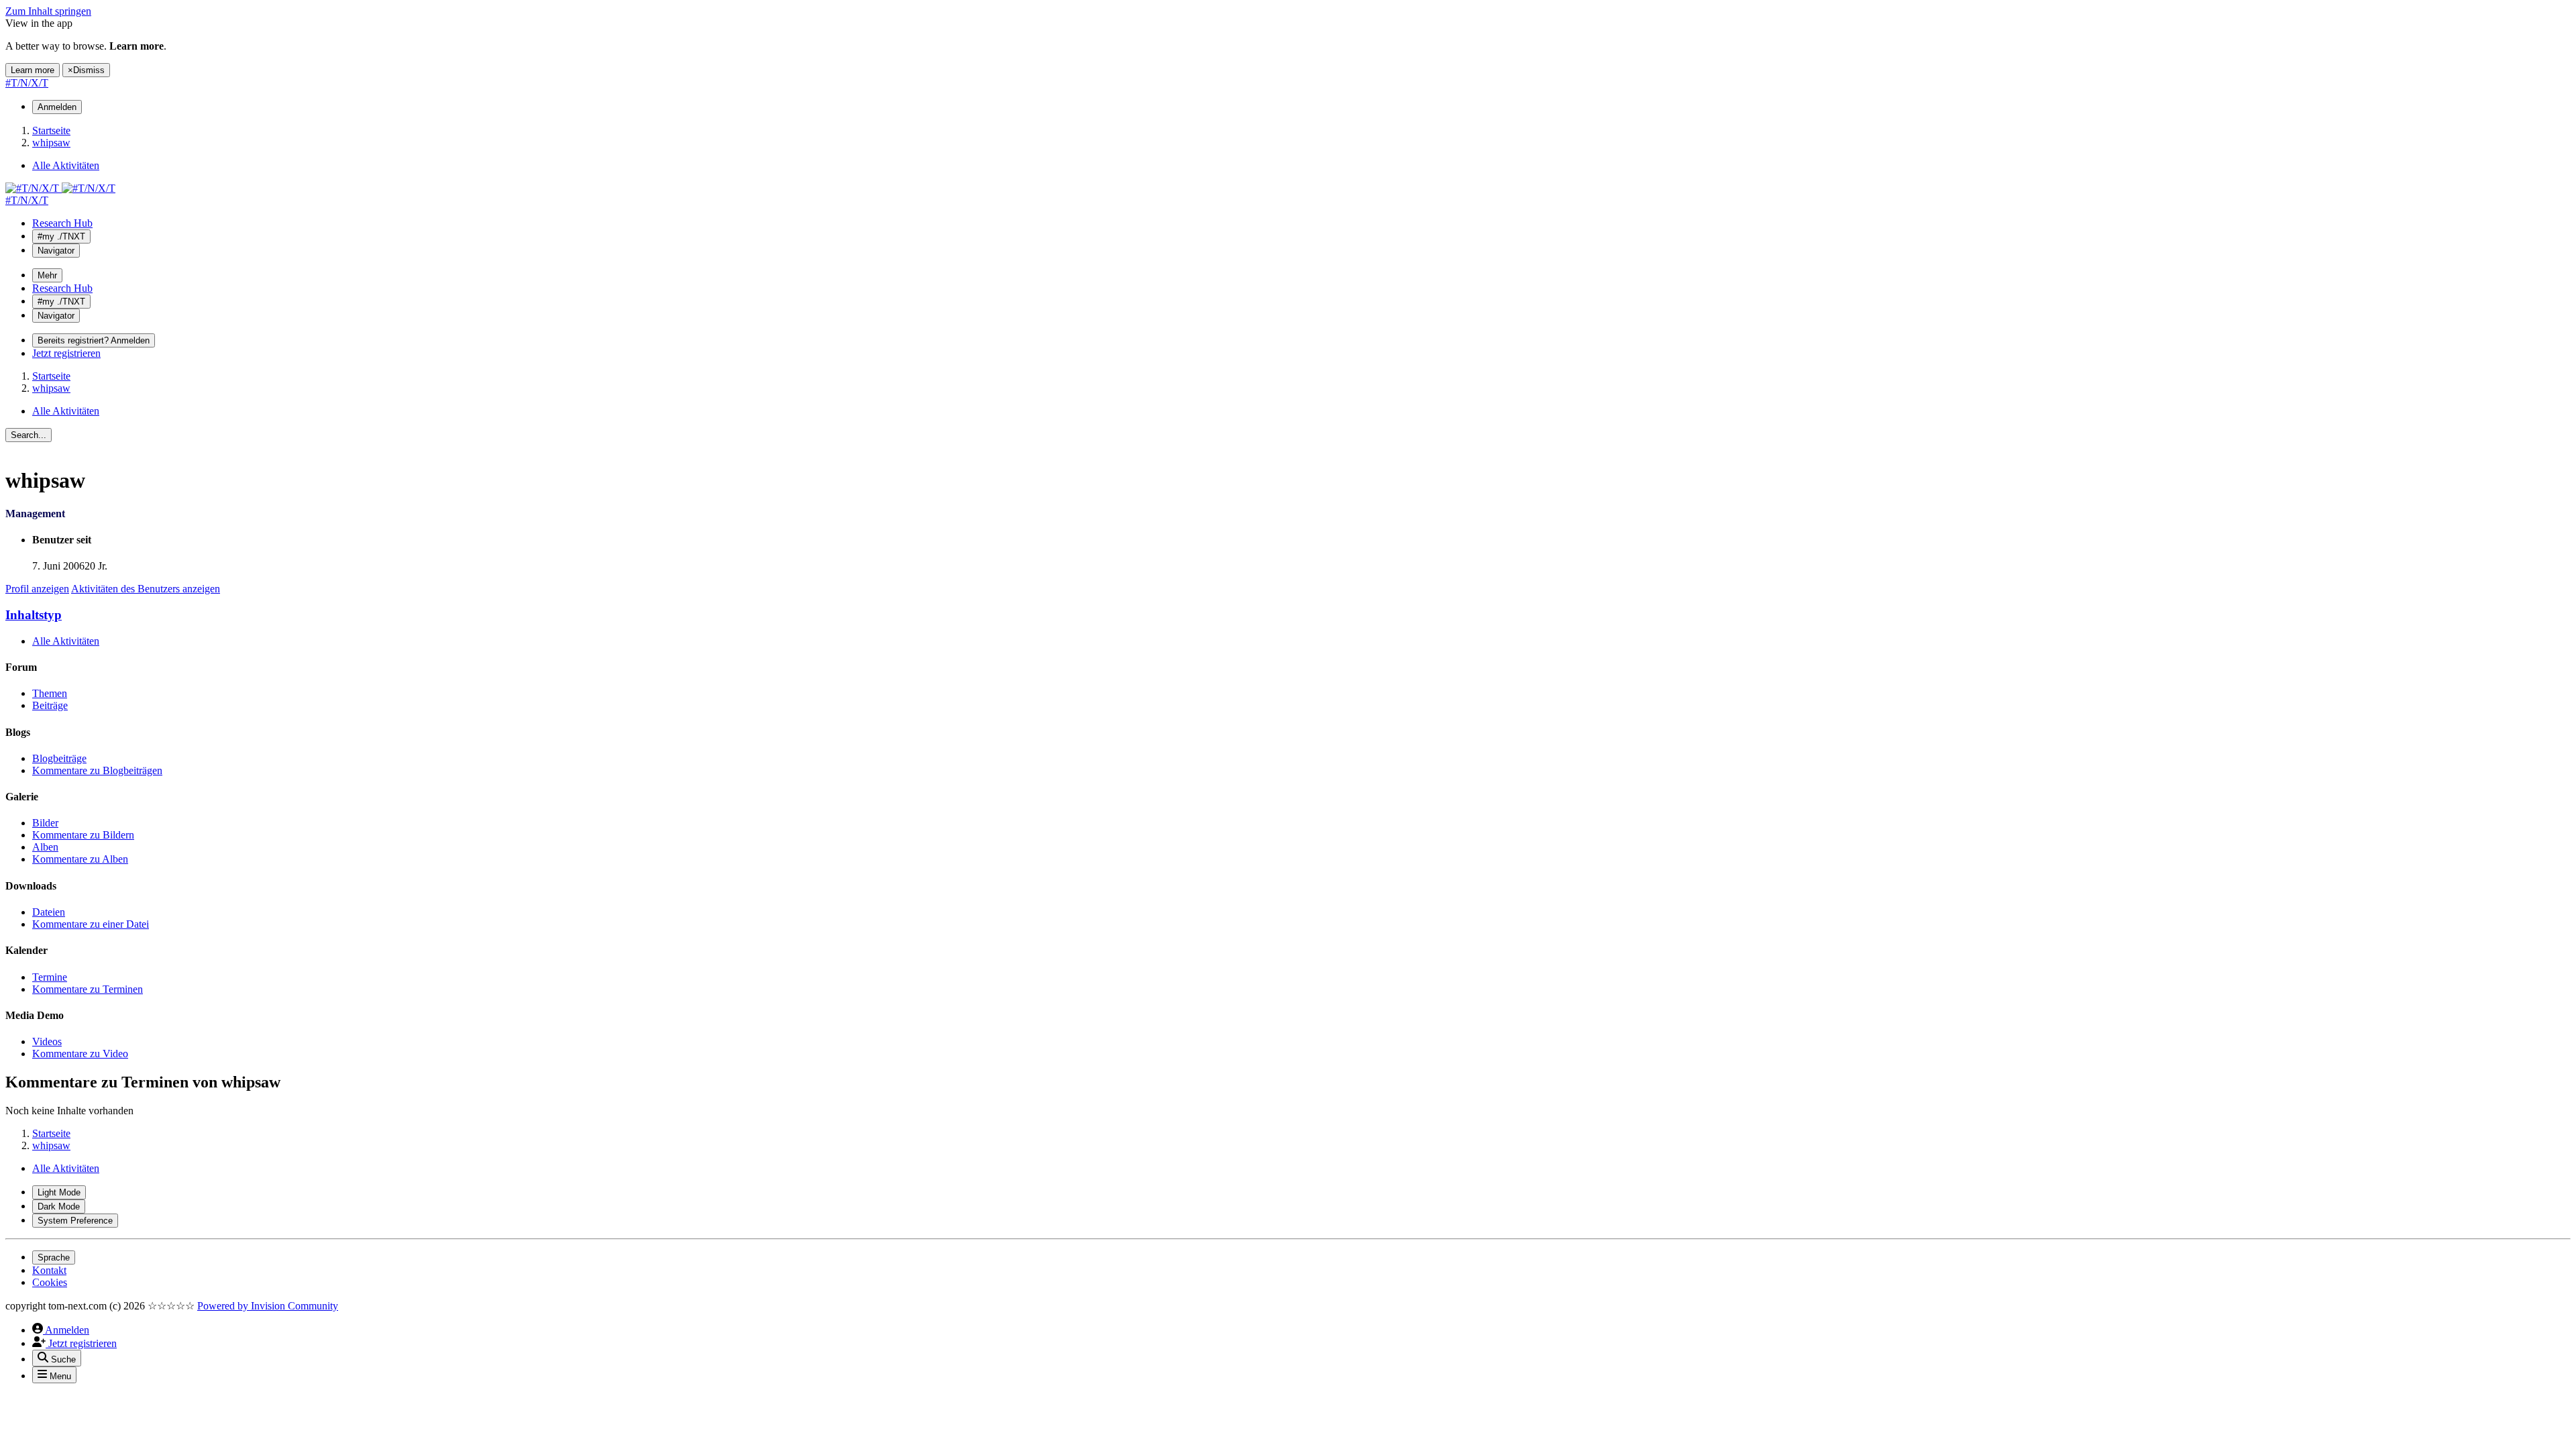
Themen (50, 693)
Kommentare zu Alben (80, 859)
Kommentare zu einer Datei (91, 924)
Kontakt (49, 1270)
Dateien (49, 912)
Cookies (50, 1282)
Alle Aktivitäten (66, 641)
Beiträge (50, 705)
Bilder (45, 823)
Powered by (268, 1306)
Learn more (33, 70)
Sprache (54, 1257)
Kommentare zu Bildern (83, 835)
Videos (47, 1041)
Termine (50, 977)
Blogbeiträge (59, 758)
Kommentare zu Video (80, 1054)
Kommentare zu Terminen (88, 989)
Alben (45, 847)
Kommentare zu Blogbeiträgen (97, 770)
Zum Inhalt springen (48, 11)
